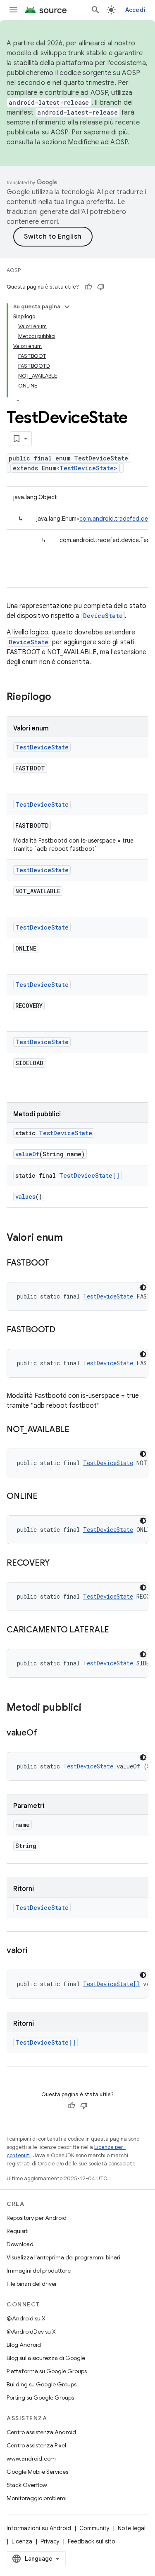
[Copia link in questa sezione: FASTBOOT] (57, 1263)
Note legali (132, 2528)
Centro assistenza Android (41, 2432)
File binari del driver (32, 2284)
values (25, 1196)
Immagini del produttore (39, 2271)
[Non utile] (101, 287)
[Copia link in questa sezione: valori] (36, 1951)
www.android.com (31, 2459)
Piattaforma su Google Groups (47, 2371)
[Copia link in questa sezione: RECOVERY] (58, 1564)
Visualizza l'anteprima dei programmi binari (63, 2257)
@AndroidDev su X (31, 2332)
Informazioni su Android (39, 2528)
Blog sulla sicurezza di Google (46, 2358)
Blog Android (24, 2345)
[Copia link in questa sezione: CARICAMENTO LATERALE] (117, 1630)
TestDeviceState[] (89, 1175)
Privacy (50, 2541)
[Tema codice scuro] (143, 1287)
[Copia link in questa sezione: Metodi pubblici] (90, 1708)
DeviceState (103, 616)
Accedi (135, 10)
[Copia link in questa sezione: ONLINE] (46, 1497)
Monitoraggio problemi (37, 2498)
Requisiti (18, 2231)
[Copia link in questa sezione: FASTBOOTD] (64, 1330)
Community (94, 2528)
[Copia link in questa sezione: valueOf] (45, 1733)
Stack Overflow (27, 2485)
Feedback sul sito (92, 2541)
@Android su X (26, 2318)
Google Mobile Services (37, 2472)
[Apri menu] (13, 10)
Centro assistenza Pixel (36, 2445)
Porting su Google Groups (40, 2398)
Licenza (22, 2541)
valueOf (27, 1154)
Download (20, 2244)
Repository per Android (37, 2218)
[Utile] (88, 287)
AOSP (14, 270)
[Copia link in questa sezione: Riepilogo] (60, 697)
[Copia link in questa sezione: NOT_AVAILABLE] (78, 1430)
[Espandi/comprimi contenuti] (67, 307)
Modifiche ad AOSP (98, 142)
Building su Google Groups (42, 2384)
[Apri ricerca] (95, 10)
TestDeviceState (87, 468)
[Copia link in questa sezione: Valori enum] (71, 1238)
